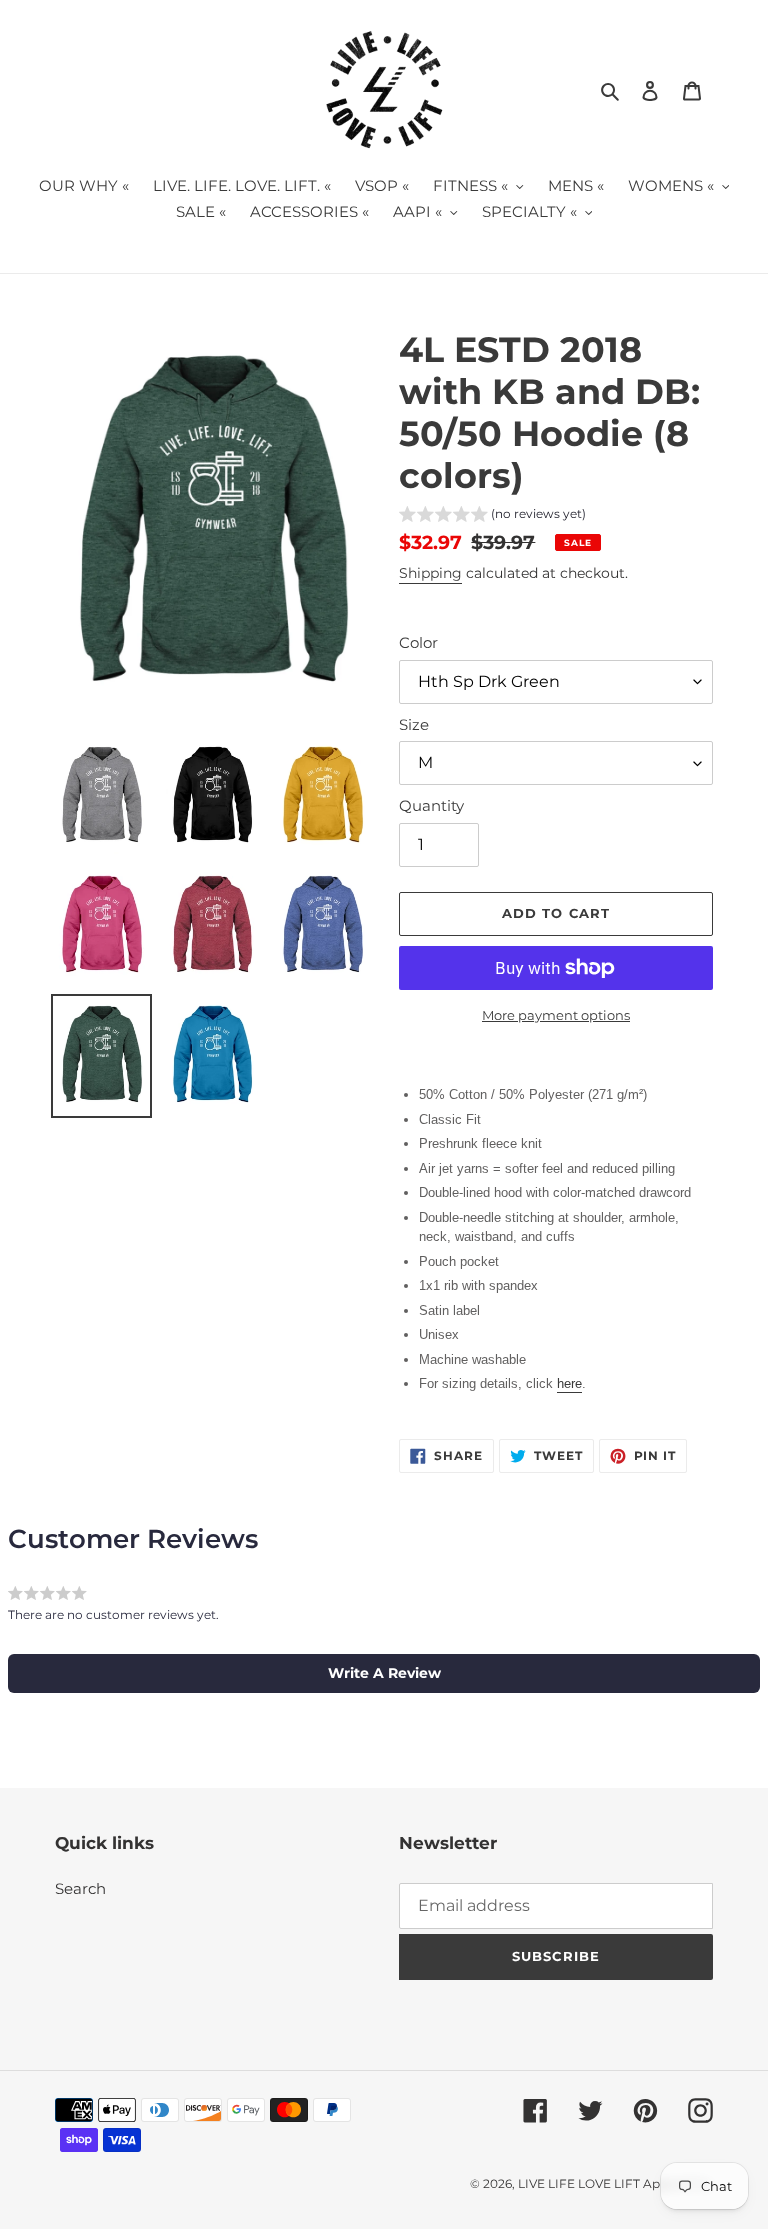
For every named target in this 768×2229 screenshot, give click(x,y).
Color (418, 642)
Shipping (430, 573)
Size (414, 724)
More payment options (556, 1015)
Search (80, 1888)
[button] (492, 516)
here (569, 1383)
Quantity (431, 805)
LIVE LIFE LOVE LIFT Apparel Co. (615, 2183)
